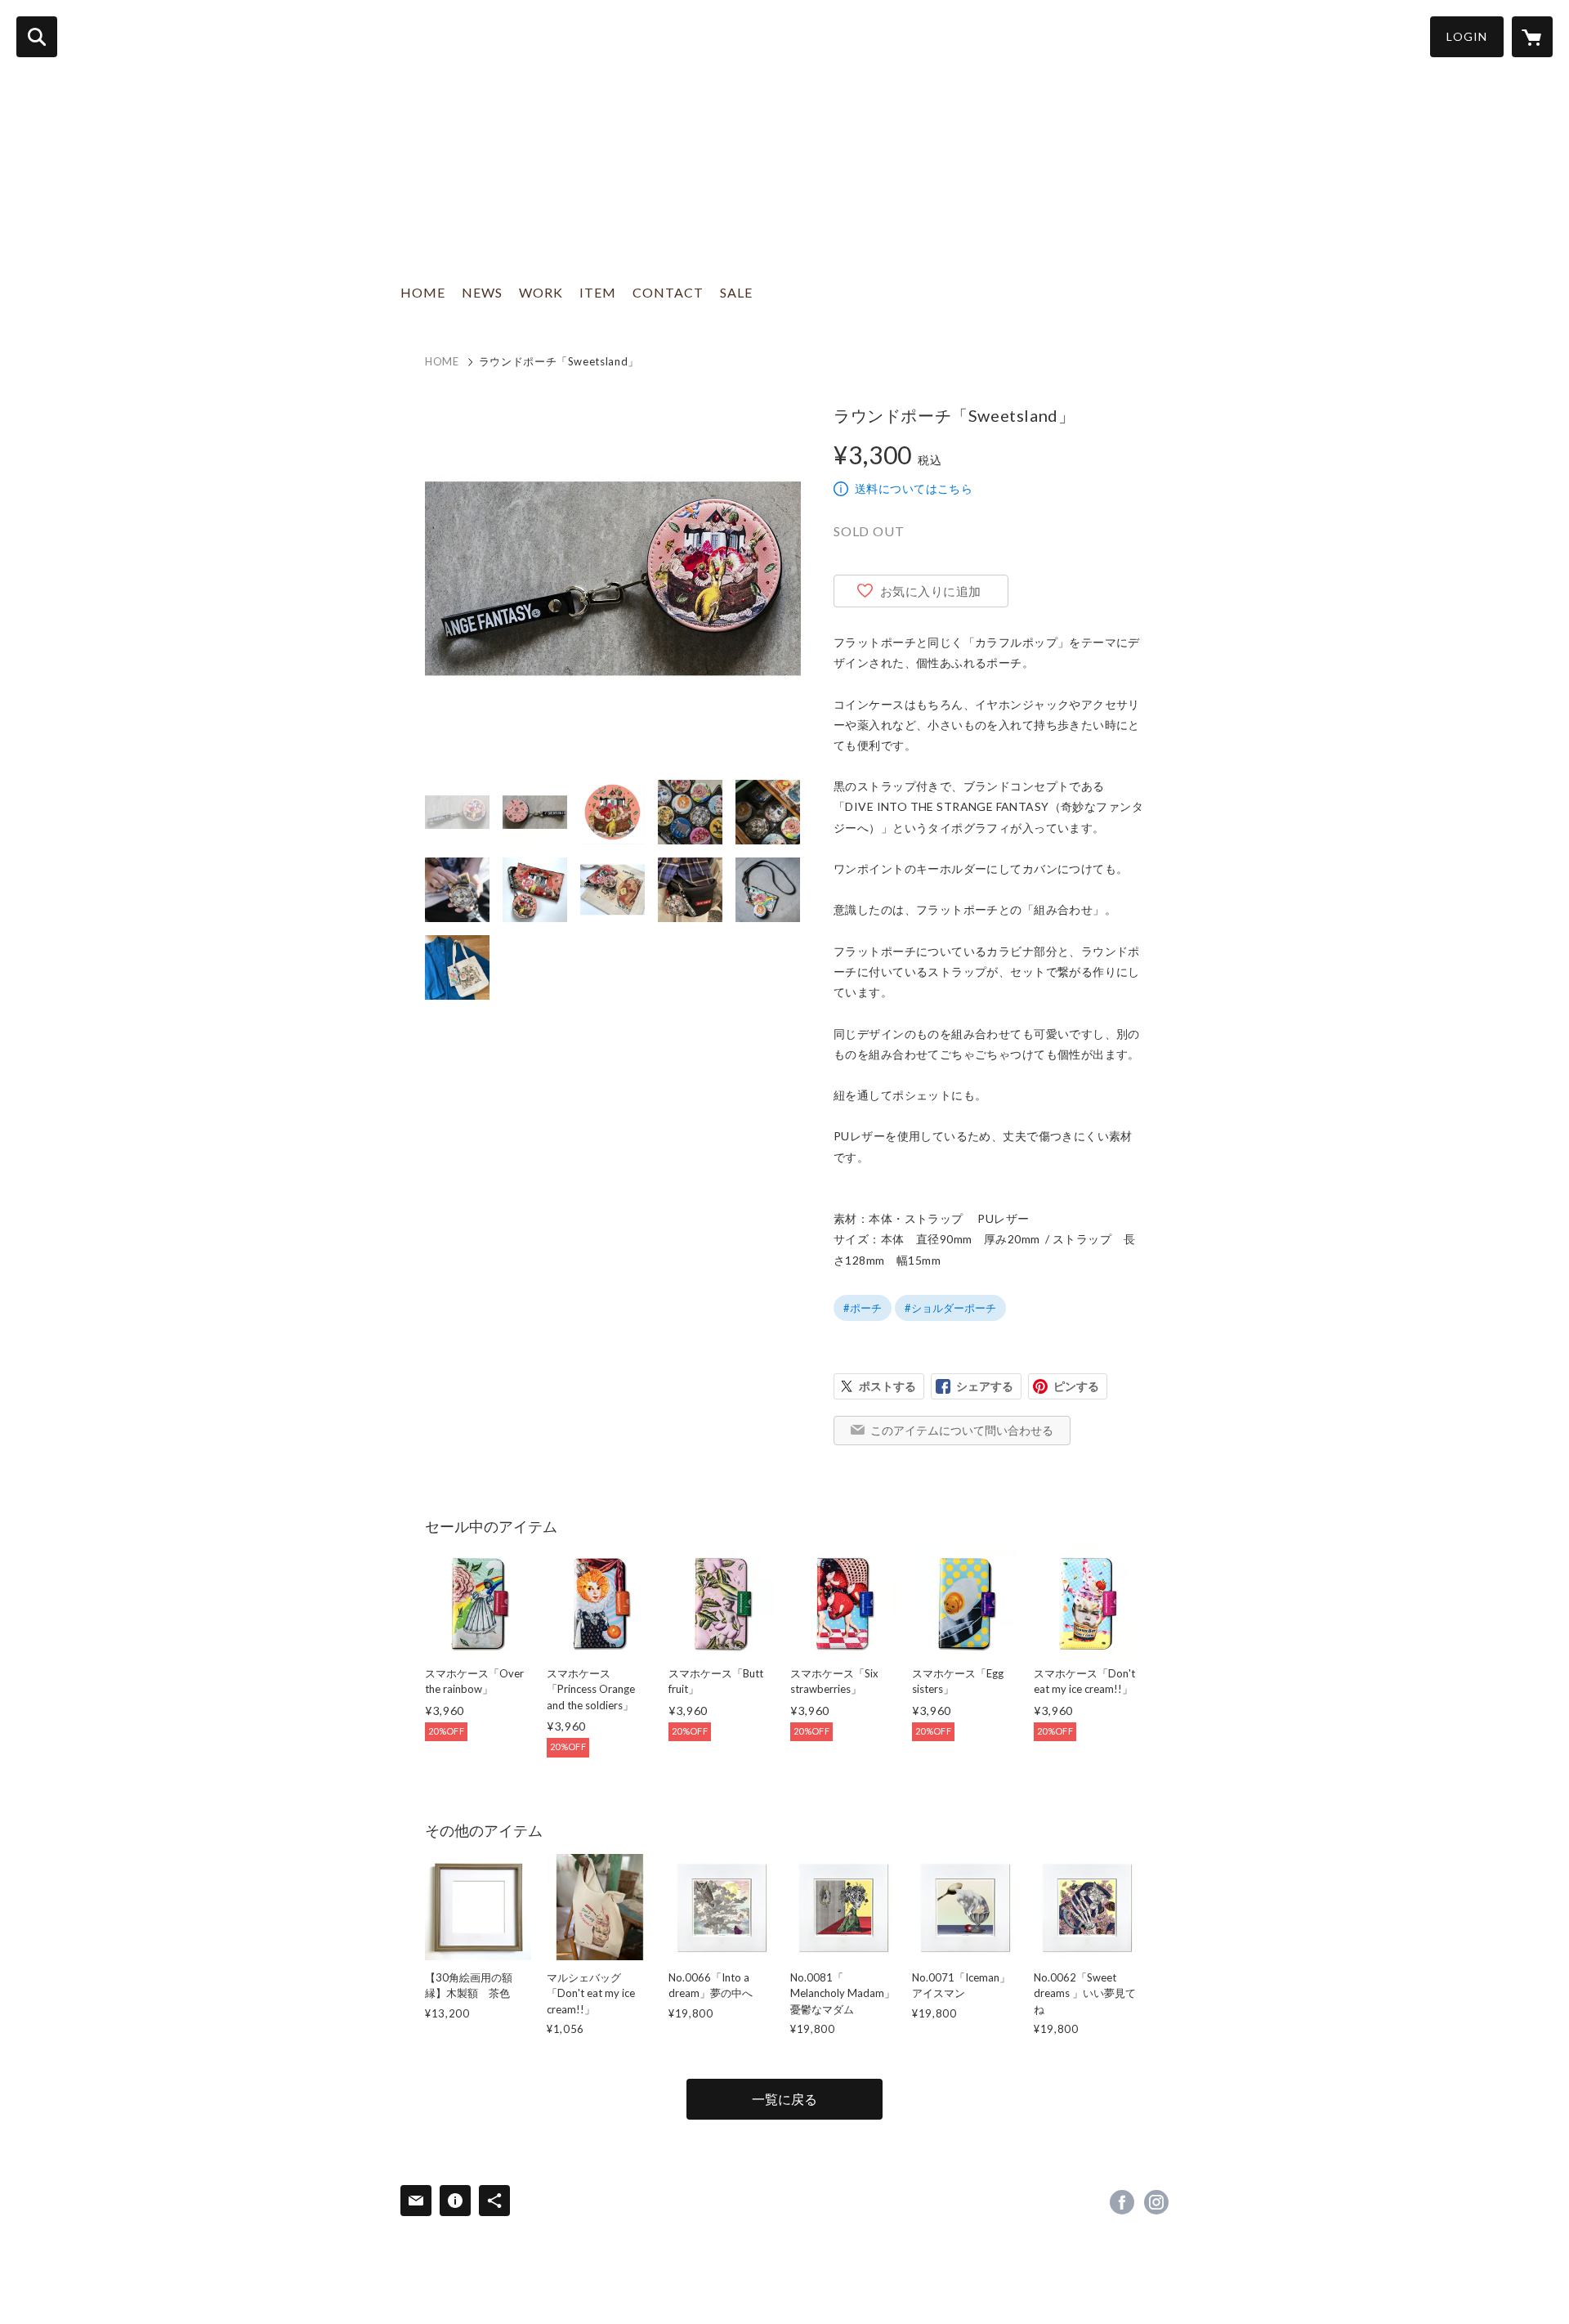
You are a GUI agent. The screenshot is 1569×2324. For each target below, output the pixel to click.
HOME (423, 292)
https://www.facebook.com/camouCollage (1122, 2202)
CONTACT (668, 292)
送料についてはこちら (914, 488)
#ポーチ (863, 1308)
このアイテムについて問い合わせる (962, 1430)
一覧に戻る (784, 2099)
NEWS (482, 292)
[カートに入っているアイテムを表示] (1532, 37)
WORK (541, 292)
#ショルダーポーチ (950, 1308)
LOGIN (1467, 36)
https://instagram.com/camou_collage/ (1156, 2202)
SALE (736, 292)
